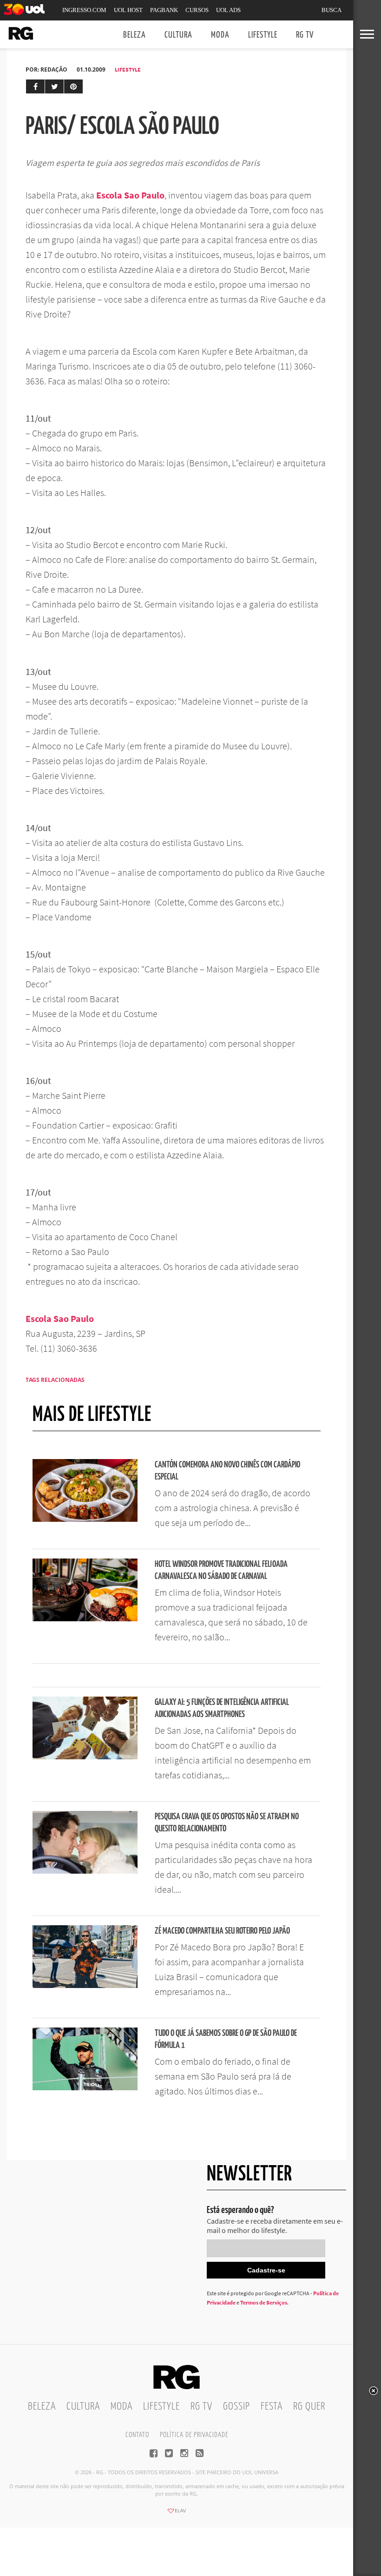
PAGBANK (164, 10)
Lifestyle (263, 35)
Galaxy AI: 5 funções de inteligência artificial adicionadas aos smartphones (222, 1708)
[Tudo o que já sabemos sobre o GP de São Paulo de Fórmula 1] (85, 2087)
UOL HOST (128, 10)
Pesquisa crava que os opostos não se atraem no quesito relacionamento (227, 1823)
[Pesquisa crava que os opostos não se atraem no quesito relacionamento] (85, 1871)
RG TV (305, 35)
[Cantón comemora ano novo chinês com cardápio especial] (85, 1519)
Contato (137, 2435)
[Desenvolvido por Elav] (177, 2514)
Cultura (178, 35)
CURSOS (197, 10)
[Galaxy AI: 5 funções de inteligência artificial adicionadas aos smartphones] (85, 1757)
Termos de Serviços (264, 2302)
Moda (220, 35)
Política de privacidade (194, 2435)
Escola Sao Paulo (130, 195)
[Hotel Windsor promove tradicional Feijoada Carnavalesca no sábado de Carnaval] (85, 1618)
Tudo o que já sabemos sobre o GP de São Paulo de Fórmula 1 (226, 2039)
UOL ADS (228, 10)
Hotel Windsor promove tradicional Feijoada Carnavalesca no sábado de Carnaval (221, 1570)
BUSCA (332, 10)
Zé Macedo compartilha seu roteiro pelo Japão (222, 1931)
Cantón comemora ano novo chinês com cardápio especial (227, 1471)
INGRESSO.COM (84, 10)
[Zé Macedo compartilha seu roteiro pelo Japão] (85, 1985)
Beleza (135, 35)
